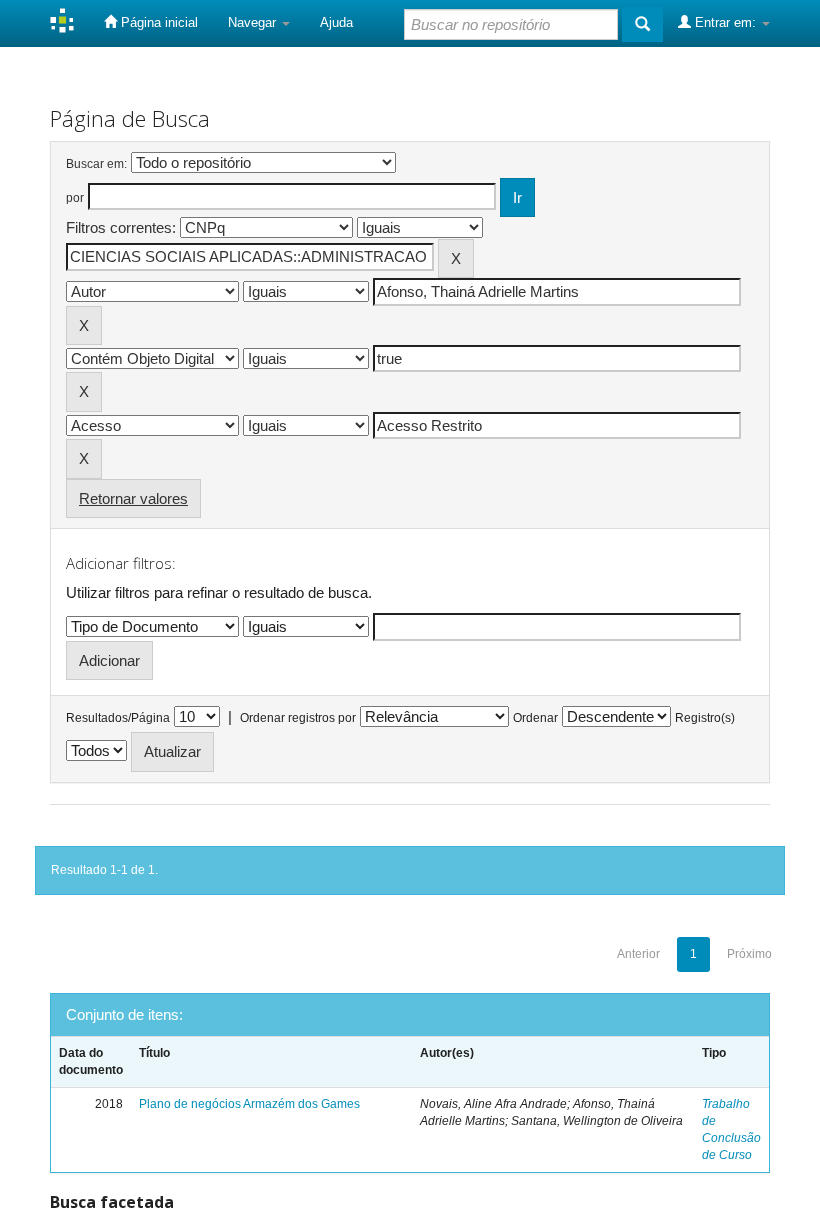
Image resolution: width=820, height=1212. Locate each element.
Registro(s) (705, 718)
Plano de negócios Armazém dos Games (249, 1104)
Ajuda (336, 22)
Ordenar (535, 718)
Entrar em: (725, 22)
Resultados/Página (118, 718)
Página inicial (157, 22)
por (75, 198)
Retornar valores (133, 498)
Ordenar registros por (298, 718)
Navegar (254, 22)
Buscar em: (96, 164)
